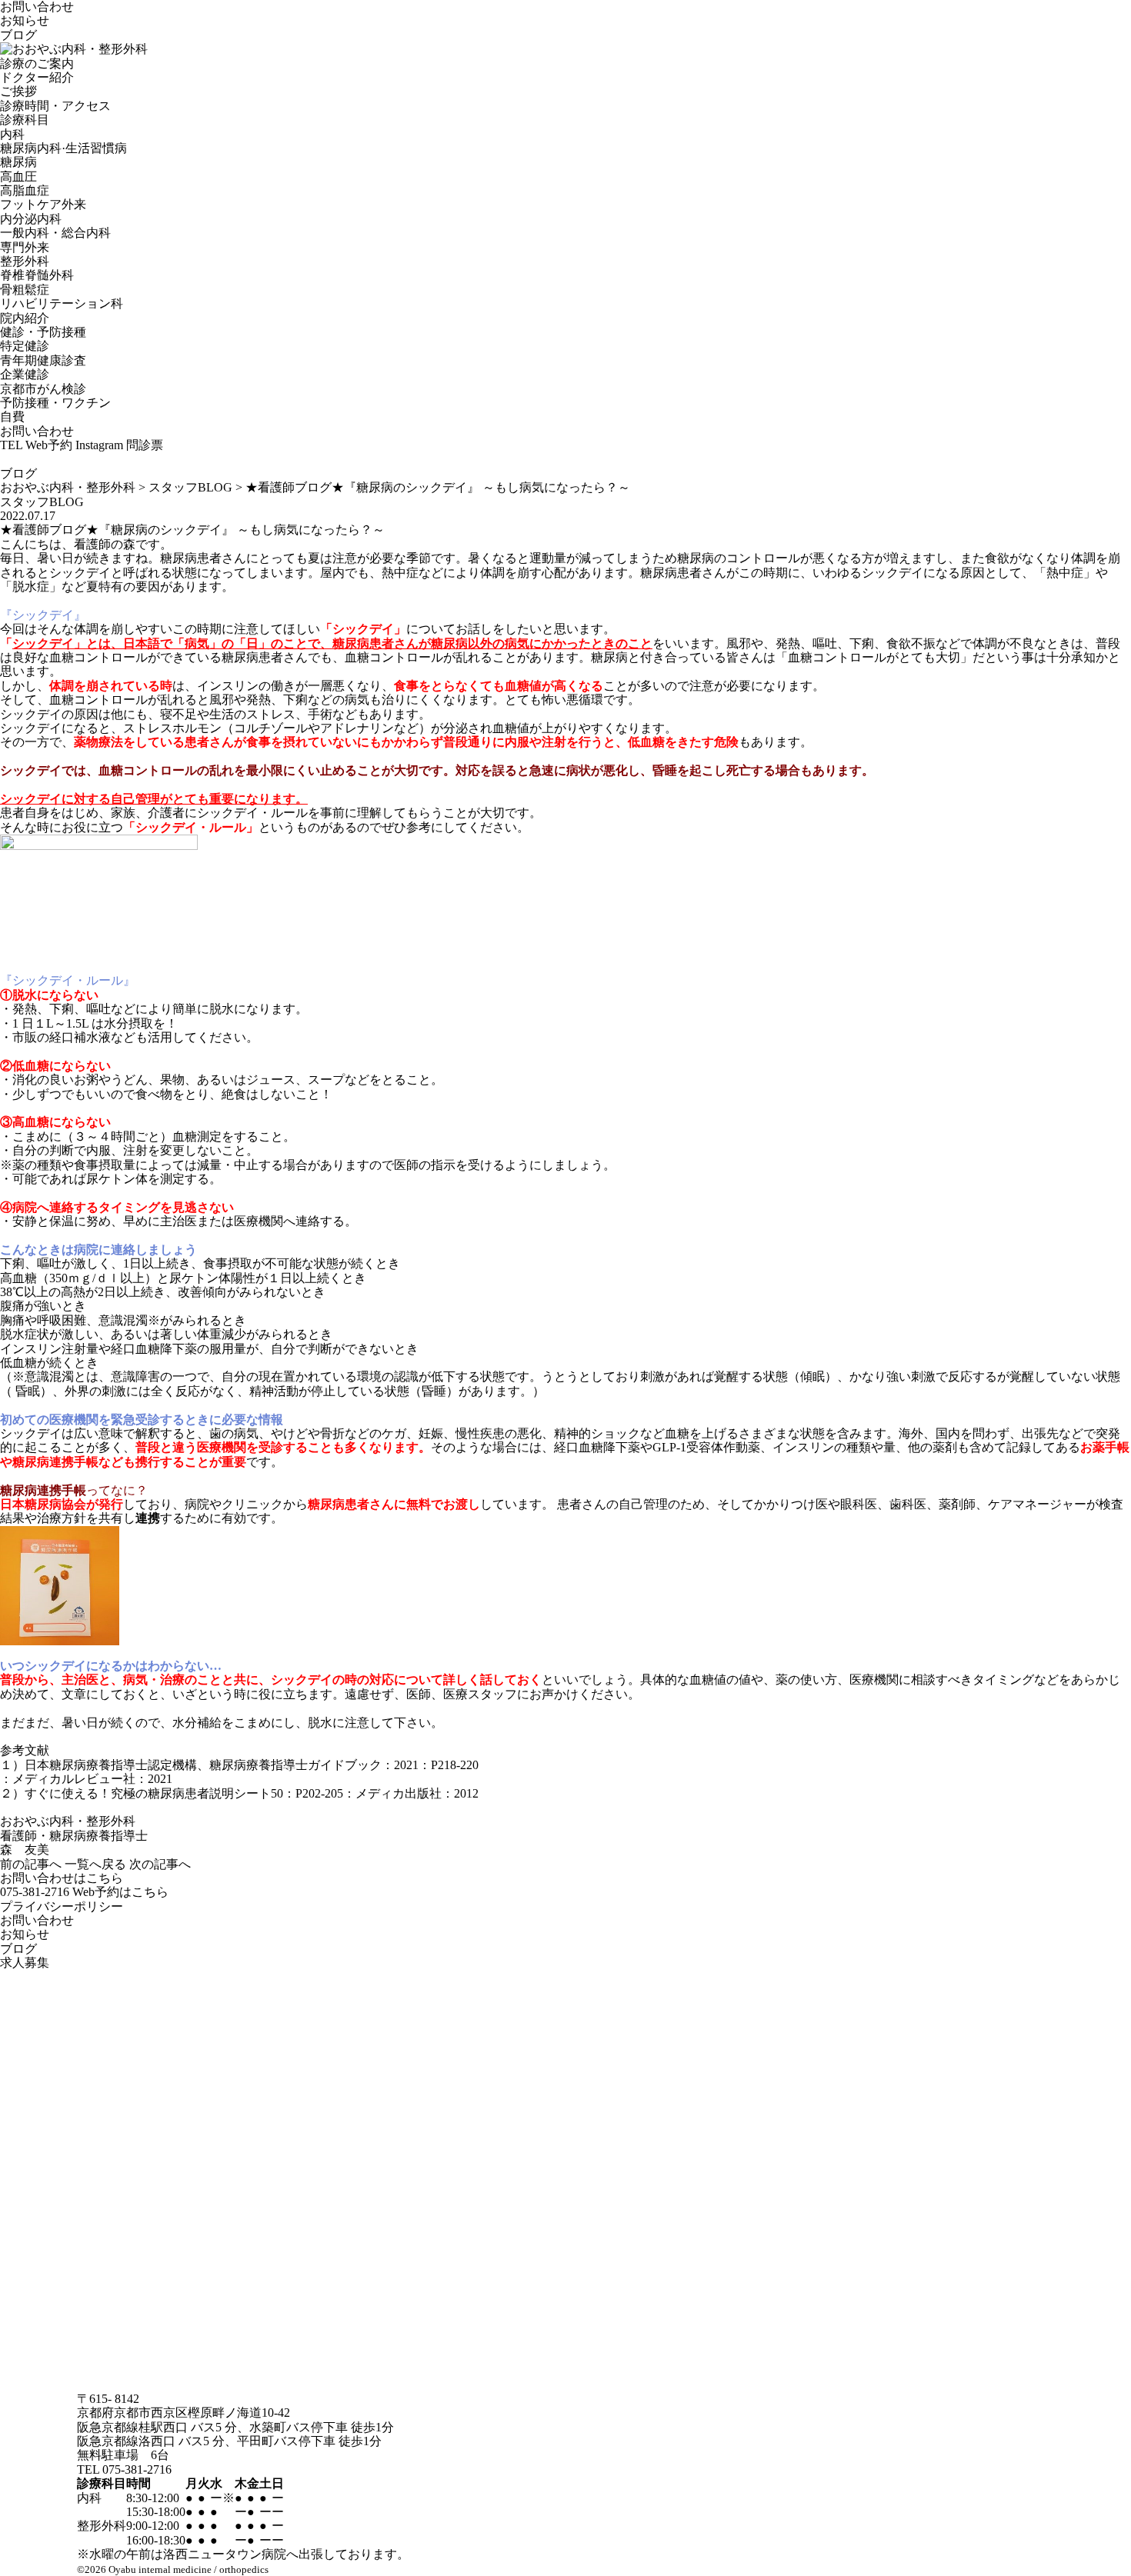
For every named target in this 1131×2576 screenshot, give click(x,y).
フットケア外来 (43, 204)
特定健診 (25, 346)
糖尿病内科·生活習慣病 (63, 148)
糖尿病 (18, 162)
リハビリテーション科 (62, 303)
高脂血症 (25, 190)
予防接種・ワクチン (55, 403)
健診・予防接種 (43, 332)
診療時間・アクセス (55, 106)
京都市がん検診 (43, 389)
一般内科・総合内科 (55, 233)
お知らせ (25, 20)
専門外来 (25, 247)
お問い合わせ (37, 7)
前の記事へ (31, 1864)
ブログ (18, 35)
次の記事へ (160, 1864)
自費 (12, 417)
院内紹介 (25, 318)
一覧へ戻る (95, 1864)
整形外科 (25, 261)
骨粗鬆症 (25, 290)
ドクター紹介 (37, 77)
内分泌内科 (31, 219)
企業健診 (25, 374)
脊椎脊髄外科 (37, 275)
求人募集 (25, 1963)
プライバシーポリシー (62, 1906)
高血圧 (18, 177)
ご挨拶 (18, 91)
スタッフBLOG (42, 502)
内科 (12, 134)
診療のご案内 (37, 63)
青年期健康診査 (43, 360)
